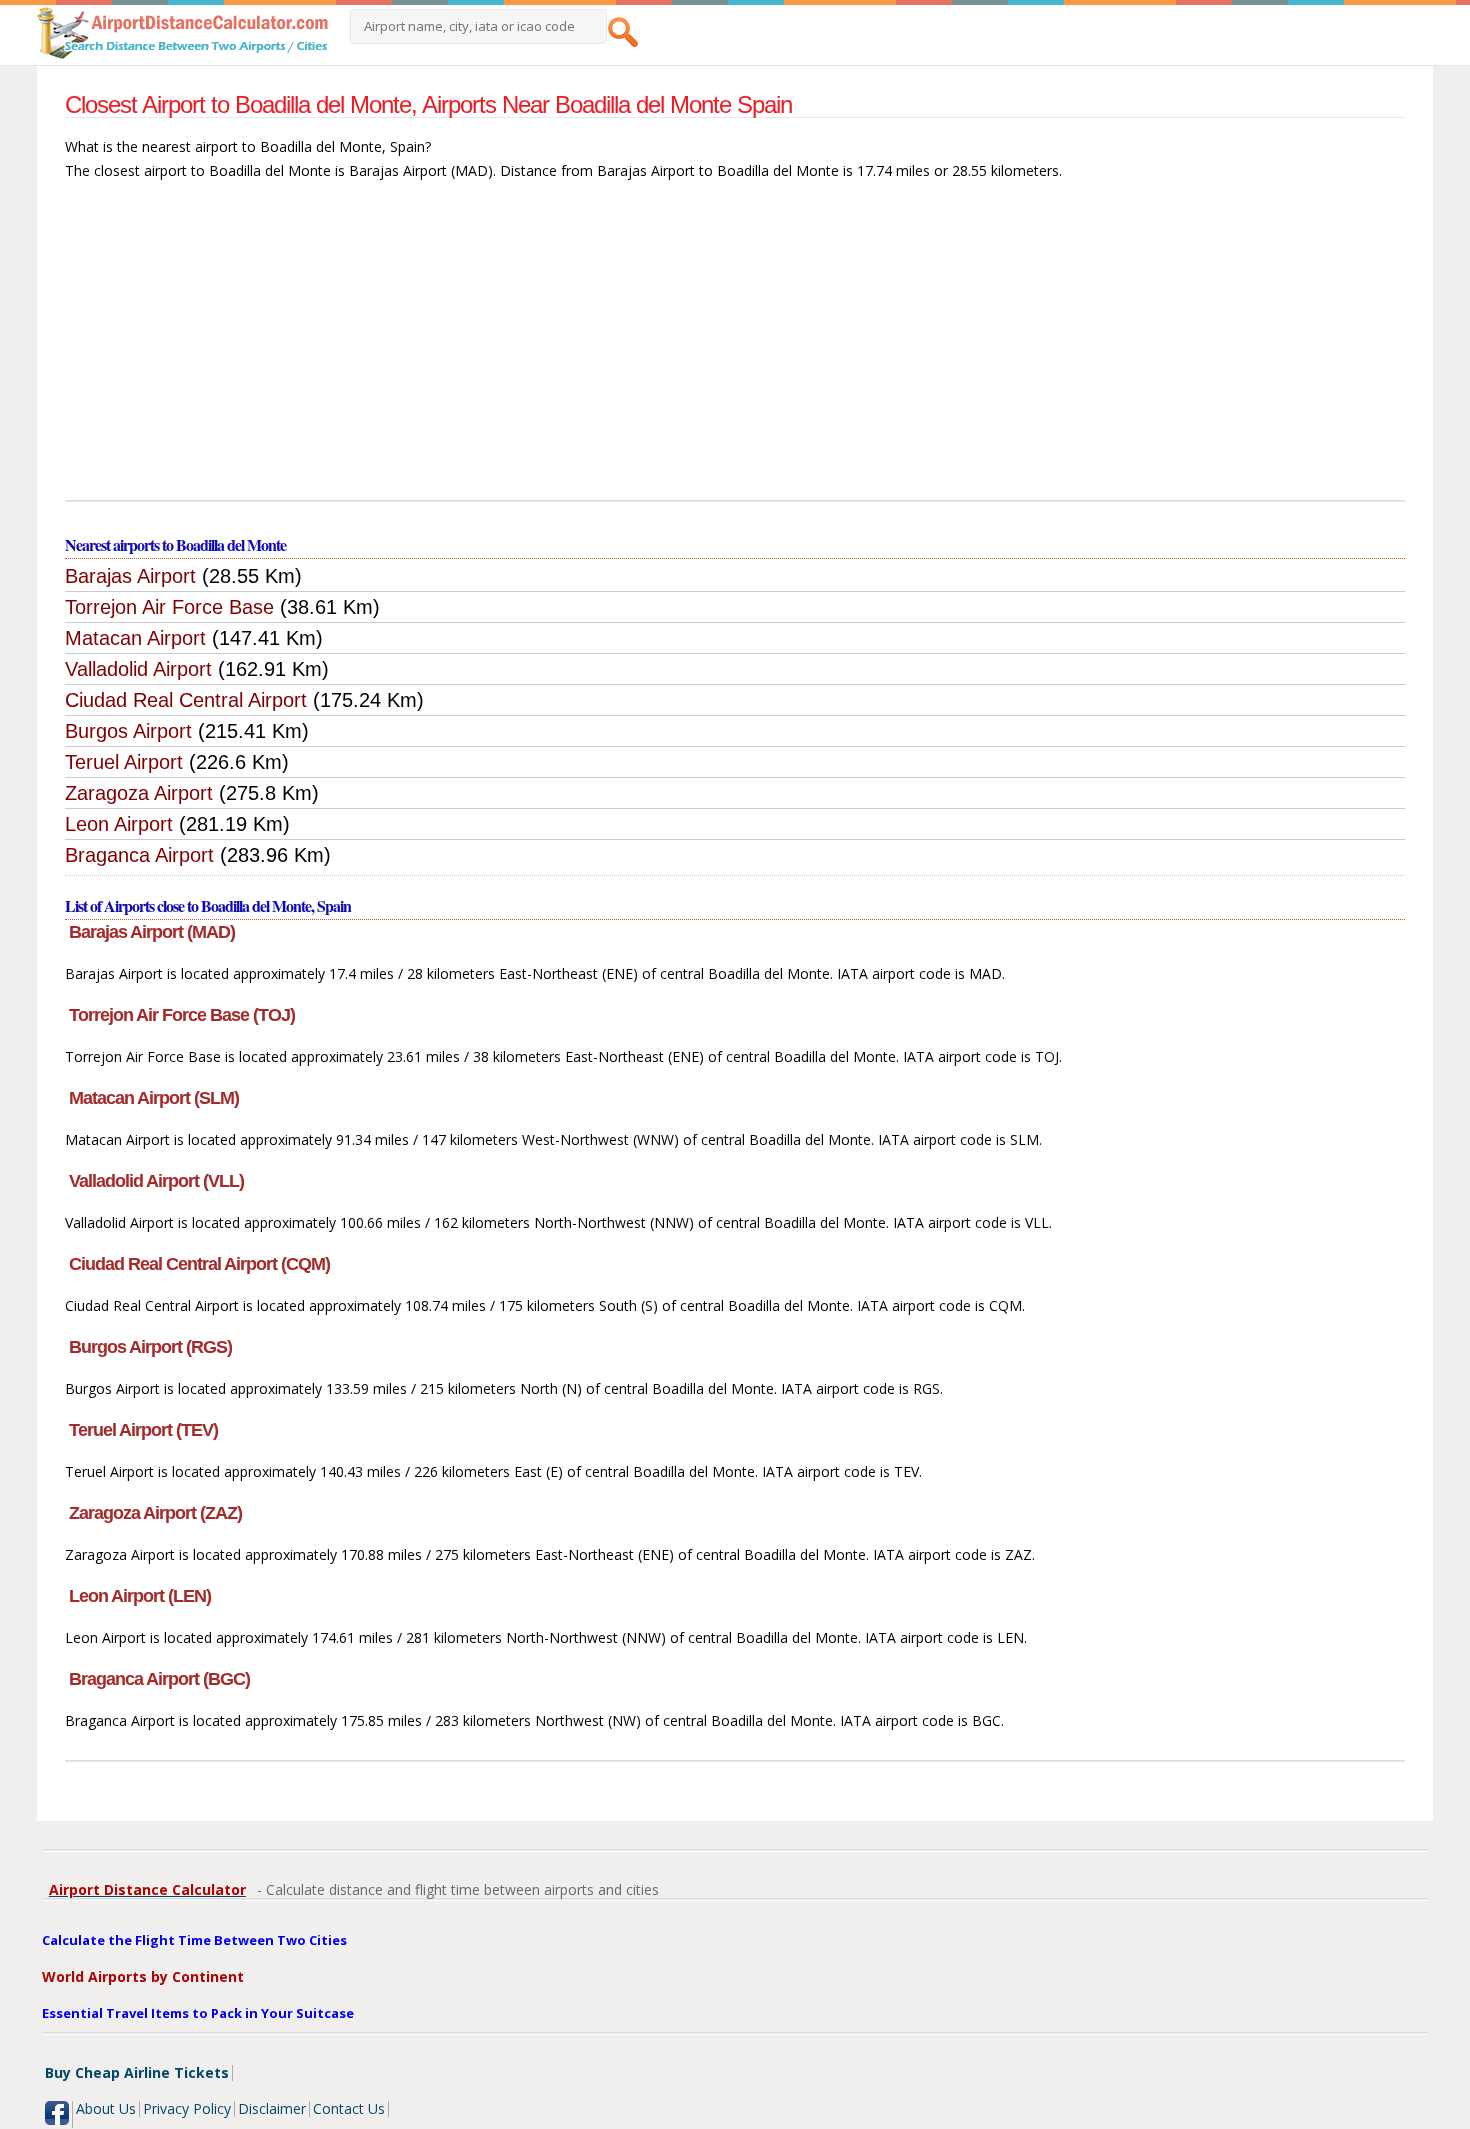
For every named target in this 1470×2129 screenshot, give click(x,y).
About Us (106, 2108)
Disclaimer (272, 2108)
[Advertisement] (735, 350)
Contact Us (349, 2108)
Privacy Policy (187, 2108)
